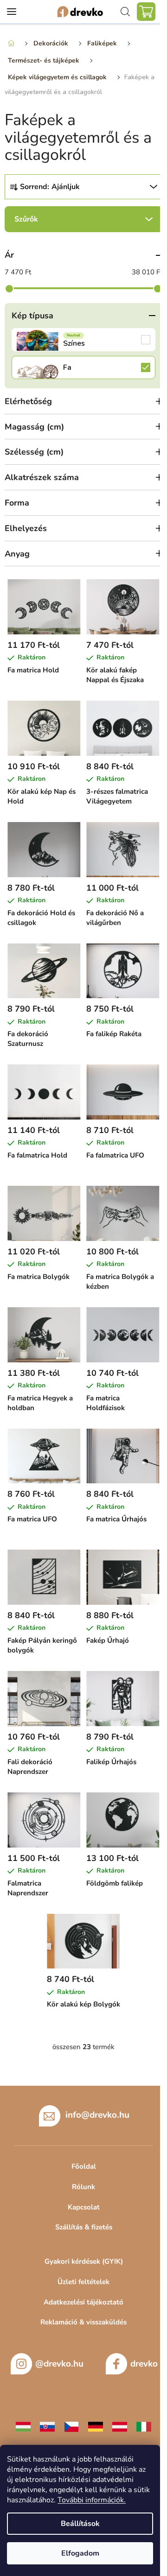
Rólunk (83, 2187)
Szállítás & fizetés (84, 2227)
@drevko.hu (59, 2364)
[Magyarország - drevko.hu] (23, 2426)
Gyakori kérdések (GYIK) (84, 2261)
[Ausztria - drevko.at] (120, 2426)
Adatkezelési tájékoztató (83, 2302)
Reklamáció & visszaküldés (83, 2322)
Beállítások (80, 2524)
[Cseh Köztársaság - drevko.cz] (71, 2426)
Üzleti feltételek (83, 2282)
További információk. (92, 2500)
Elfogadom (80, 2553)
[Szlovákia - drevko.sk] (47, 2426)
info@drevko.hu (97, 2115)
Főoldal (84, 2166)
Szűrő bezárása (83, 219)
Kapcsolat (84, 2207)
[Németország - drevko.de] (96, 2426)
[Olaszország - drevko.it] (144, 2426)
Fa (83, 367)
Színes (83, 340)
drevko (144, 2364)
